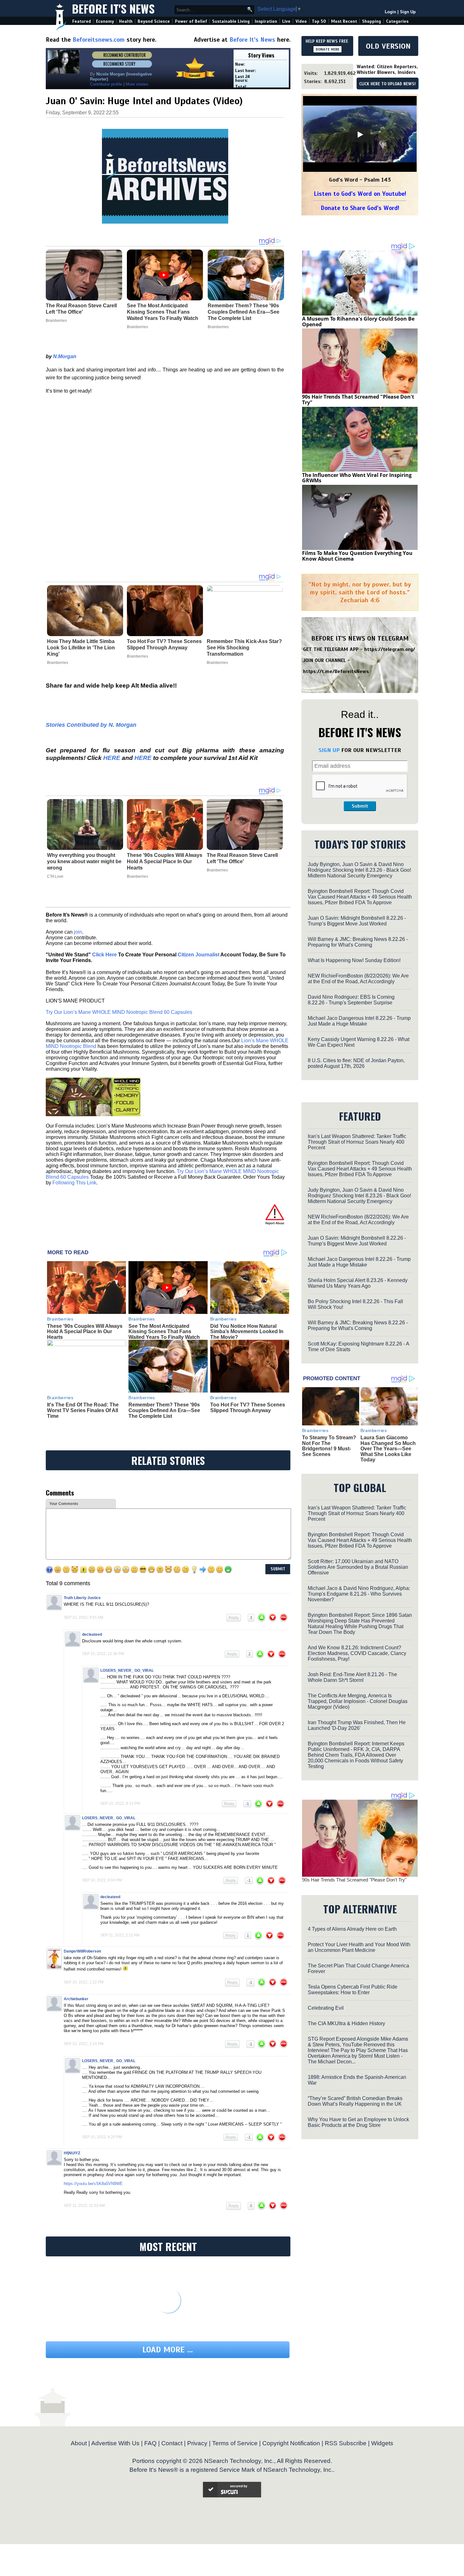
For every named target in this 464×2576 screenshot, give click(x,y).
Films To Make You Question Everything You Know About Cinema (357, 556)
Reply (234, 1618)
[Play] (360, 135)
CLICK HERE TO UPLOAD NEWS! (387, 84)
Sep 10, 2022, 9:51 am (83, 1617)
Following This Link (74, 1183)
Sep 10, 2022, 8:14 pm (120, 1803)
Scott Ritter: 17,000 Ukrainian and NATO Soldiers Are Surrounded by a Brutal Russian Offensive (358, 1567)
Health (126, 21)
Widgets (382, 2443)
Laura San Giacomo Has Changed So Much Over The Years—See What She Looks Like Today (388, 1449)
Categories (397, 21)
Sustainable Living (231, 21)
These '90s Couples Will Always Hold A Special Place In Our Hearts (165, 861)
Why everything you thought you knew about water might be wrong (84, 861)
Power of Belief (191, 21)
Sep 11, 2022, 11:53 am (84, 2206)
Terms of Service (235, 2443)
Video (301, 21)
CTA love (55, 876)
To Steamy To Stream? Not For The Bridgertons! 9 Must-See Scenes (329, 1446)
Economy (105, 21)
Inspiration (266, 21)
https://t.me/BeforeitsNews (336, 671)
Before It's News (113, 8)
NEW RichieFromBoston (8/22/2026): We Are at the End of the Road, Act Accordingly (358, 979)
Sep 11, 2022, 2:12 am (120, 1935)
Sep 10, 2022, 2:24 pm (84, 2044)
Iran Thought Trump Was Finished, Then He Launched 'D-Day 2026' (357, 1725)
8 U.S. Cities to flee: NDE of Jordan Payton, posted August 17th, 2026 (356, 1063)
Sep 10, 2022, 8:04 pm (102, 1880)
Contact (172, 2443)
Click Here (104, 955)
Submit (360, 806)
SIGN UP (329, 750)
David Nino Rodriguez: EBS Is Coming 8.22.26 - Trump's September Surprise (351, 1000)
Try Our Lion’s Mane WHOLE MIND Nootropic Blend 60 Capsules (119, 1012)
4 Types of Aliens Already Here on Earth (352, 1929)
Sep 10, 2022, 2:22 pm (84, 1982)
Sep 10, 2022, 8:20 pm (102, 2137)
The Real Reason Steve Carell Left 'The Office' (242, 858)
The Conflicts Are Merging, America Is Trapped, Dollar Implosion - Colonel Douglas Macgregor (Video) (358, 1701)
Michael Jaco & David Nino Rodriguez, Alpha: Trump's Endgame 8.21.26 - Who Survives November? (359, 1594)
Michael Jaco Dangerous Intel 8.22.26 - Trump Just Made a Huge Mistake (359, 1021)
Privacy (197, 2443)
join (78, 932)
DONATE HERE (327, 49)
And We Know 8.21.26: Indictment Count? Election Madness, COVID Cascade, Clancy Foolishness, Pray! (357, 1653)
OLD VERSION (388, 46)
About (79, 2443)
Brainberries (58, 663)
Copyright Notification (291, 2443)
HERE (112, 758)
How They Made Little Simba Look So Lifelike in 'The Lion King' (81, 648)
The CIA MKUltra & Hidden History (346, 2023)
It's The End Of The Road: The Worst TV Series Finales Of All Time (83, 1410)
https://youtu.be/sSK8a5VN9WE (93, 2184)
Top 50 (319, 21)
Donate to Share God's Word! (360, 208)
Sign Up (408, 12)
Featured (82, 21)
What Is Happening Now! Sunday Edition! (354, 960)
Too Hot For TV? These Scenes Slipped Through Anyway (164, 644)
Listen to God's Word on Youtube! (360, 194)
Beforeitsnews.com (99, 40)
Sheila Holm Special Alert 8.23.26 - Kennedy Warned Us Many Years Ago (358, 1283)
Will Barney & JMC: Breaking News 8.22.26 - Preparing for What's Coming (358, 942)
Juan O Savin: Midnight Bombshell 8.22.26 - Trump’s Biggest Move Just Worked (357, 921)
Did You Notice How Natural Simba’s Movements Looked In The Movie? (247, 1332)
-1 (247, 1804)
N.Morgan (65, 356)
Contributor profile (106, 84)
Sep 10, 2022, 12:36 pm (103, 1654)
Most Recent (344, 21)
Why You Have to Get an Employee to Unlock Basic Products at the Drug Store (358, 2122)
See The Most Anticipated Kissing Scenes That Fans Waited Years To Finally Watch (164, 1332)
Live (286, 21)
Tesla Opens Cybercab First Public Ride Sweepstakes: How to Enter (353, 1990)
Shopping (372, 21)
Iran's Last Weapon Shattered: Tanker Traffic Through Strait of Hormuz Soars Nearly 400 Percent (357, 1142)
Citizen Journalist (199, 955)
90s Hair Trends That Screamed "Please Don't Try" (358, 400)
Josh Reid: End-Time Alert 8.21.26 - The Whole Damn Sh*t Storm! (352, 1677)
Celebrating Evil (326, 2008)
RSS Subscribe (346, 2443)
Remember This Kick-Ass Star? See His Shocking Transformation (244, 648)
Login (390, 12)
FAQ (150, 2443)
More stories (137, 84)
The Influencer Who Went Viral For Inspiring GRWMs (357, 478)
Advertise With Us (115, 2443)
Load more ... (168, 2350)
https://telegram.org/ (390, 649)
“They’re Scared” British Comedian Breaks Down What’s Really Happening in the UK (355, 2101)
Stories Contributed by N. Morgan (91, 725)
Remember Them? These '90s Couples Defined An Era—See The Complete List (164, 1410)
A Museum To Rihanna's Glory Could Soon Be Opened (358, 322)
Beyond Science (154, 21)
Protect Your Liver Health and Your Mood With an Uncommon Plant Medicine (359, 1947)
